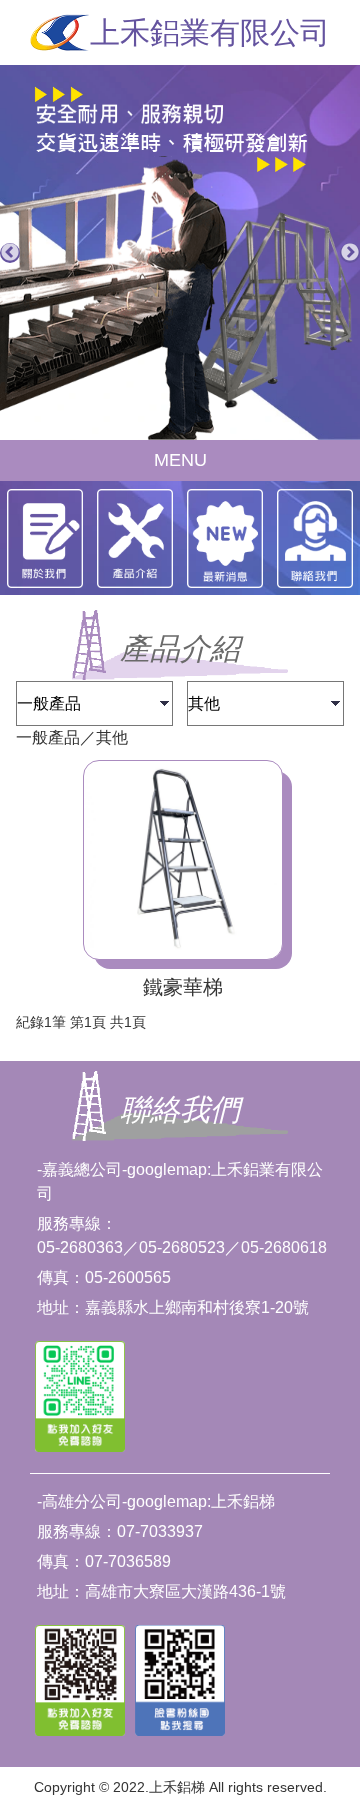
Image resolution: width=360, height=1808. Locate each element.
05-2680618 (284, 1247)
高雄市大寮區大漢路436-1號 (185, 1591)
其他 (112, 737)
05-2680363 (80, 1247)
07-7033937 (160, 1531)
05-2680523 (182, 1247)
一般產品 (48, 737)
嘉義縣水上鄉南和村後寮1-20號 (197, 1307)
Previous (10, 253)
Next (350, 253)
